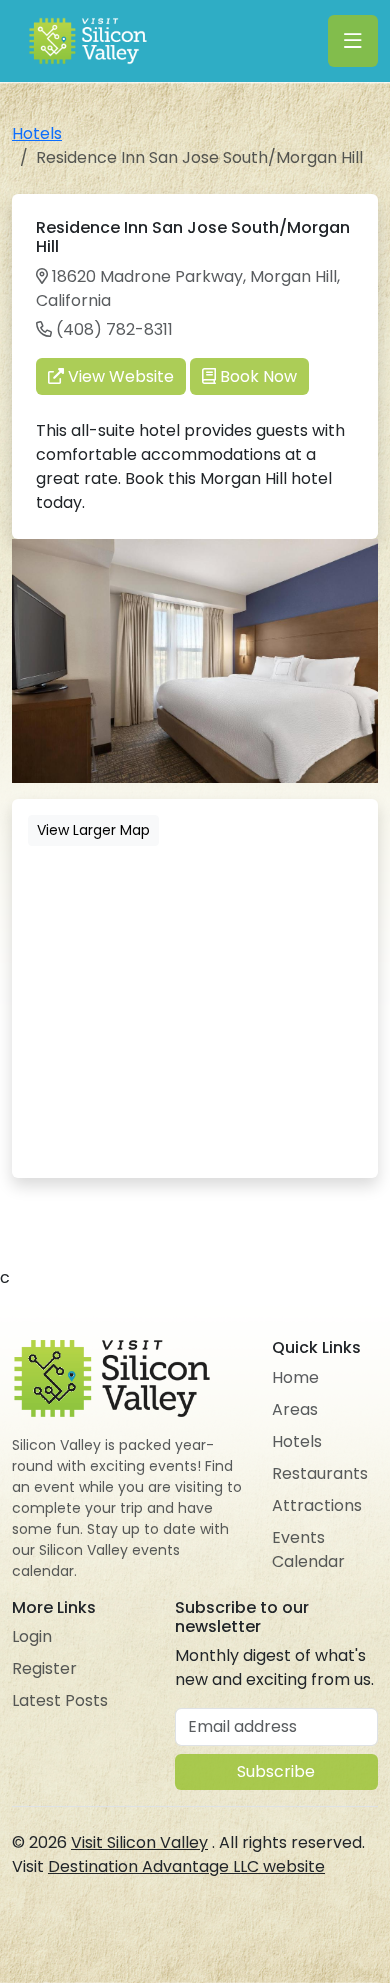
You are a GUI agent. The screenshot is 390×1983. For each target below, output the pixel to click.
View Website (119, 376)
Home (295, 1377)
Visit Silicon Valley (139, 1842)
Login (32, 1636)
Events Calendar (308, 1549)
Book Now (256, 376)
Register (44, 1668)
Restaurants (320, 1473)
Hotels (37, 133)
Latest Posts (60, 1700)
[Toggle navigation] (353, 41)
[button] (360, 557)
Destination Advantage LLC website (186, 1866)
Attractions (317, 1505)
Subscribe (276, 1771)
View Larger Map (93, 830)
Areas (295, 1409)
